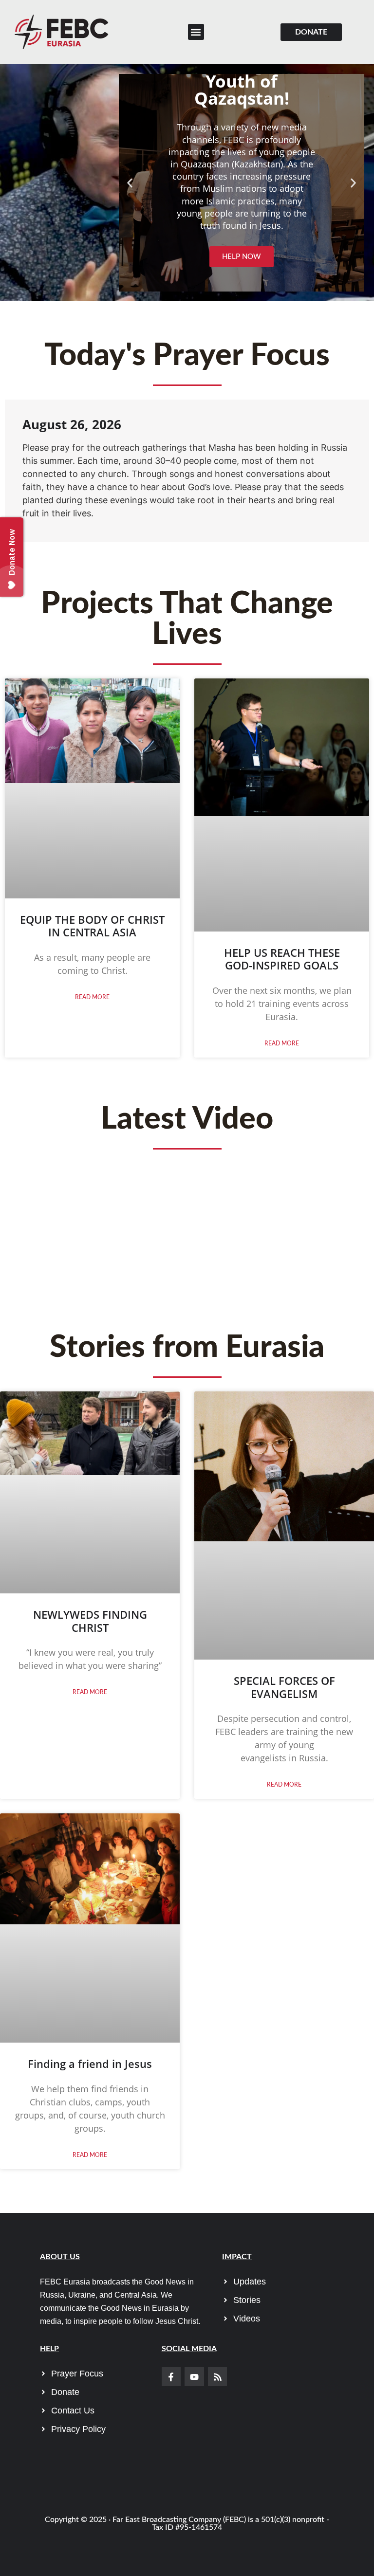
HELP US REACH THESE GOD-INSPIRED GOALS (282, 959)
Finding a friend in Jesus (90, 2064)
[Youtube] (194, 2377)
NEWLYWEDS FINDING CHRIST (90, 1621)
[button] (196, 32)
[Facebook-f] (171, 2377)
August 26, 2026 (72, 424)
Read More (92, 997)
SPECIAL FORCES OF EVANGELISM (284, 1687)
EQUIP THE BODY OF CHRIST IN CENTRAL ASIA (92, 926)
